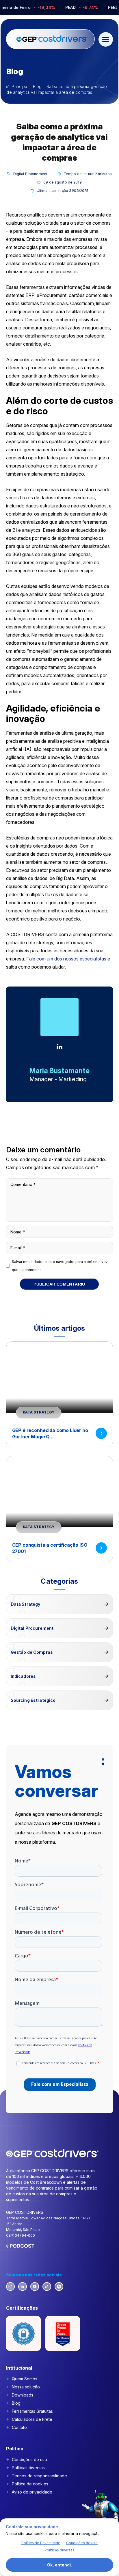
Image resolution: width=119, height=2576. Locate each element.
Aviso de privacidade (32, 2492)
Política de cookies (30, 2484)
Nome (18, 1232)
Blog (16, 2403)
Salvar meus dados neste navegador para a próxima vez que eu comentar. (60, 1266)
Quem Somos (25, 2379)
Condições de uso (29, 2459)
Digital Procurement (30, 174)
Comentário (23, 1184)
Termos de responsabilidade (39, 2476)
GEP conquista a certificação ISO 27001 (50, 1548)
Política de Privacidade (41, 2543)
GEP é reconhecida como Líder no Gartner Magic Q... (50, 1433)
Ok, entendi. (59, 2565)
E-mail (18, 1248)
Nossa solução (26, 2387)
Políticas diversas (28, 2468)
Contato (19, 2427)
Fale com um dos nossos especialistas (66, 959)
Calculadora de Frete (32, 2419)
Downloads (23, 2395)
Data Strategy (39, 1412)
